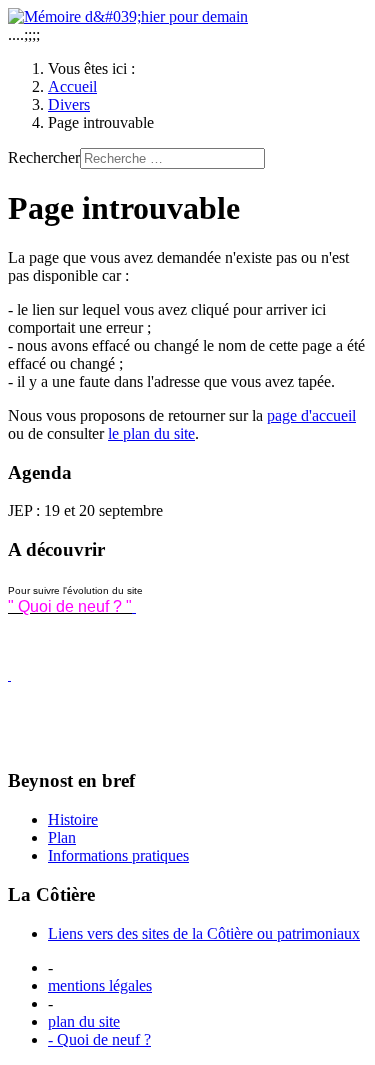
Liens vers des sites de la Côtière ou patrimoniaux (204, 933)
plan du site (84, 1021)
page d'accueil (311, 415)
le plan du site (151, 433)
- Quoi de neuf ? (99, 1039)
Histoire (73, 819)
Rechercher (44, 157)
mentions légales (100, 985)
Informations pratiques (118, 855)
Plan (62, 837)
